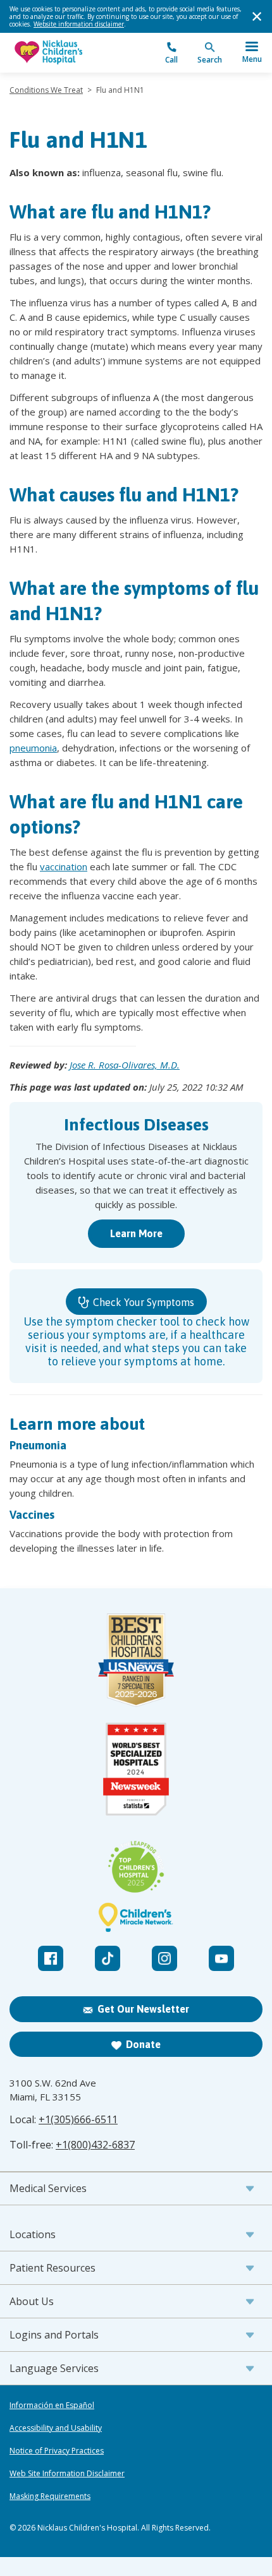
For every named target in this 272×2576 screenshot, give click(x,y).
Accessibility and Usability (56, 2428)
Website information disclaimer (79, 24)
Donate (143, 2044)
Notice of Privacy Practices (57, 2451)
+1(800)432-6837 (95, 2145)
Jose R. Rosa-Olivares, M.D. (125, 1065)
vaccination (64, 866)
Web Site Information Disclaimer (67, 2474)
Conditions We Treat (46, 90)
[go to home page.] (73, 53)
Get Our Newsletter (143, 2009)
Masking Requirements (50, 2496)
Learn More (136, 1233)
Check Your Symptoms (142, 1302)
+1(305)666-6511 (78, 2119)
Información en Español (52, 2405)
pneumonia (33, 748)
